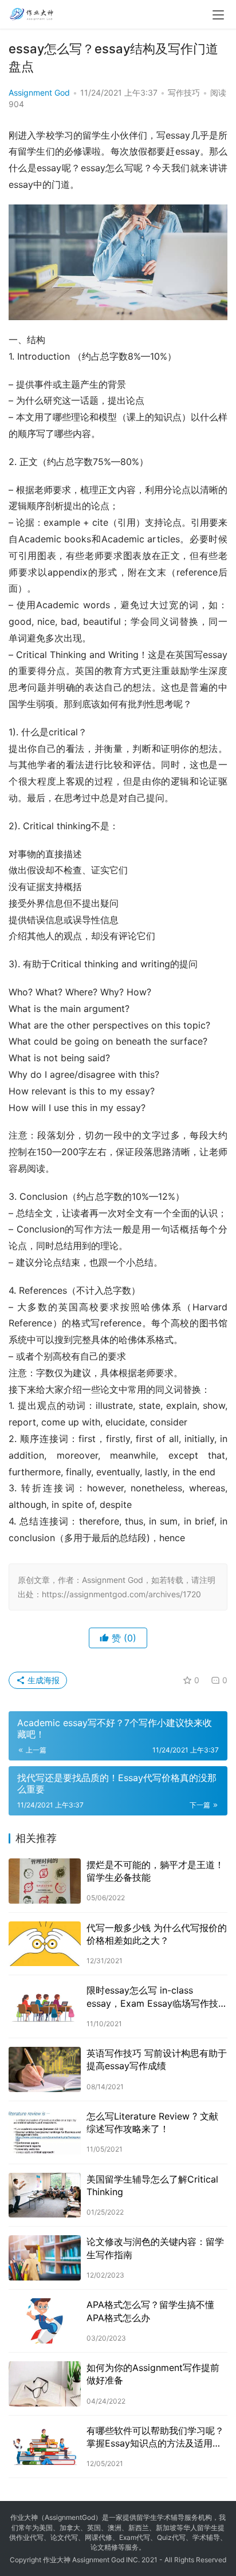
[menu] (218, 15)
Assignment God (39, 92)
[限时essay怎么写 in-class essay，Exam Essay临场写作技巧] (45, 2006)
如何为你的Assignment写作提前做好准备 (153, 2374)
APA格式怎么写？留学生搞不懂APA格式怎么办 (150, 2311)
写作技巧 (184, 92)
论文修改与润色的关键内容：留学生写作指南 (155, 2248)
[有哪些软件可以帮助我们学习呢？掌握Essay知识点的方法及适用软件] (45, 2447)
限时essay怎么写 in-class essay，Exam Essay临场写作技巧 (152, 1997)
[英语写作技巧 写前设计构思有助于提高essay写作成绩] (45, 2069)
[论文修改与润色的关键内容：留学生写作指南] (45, 2258)
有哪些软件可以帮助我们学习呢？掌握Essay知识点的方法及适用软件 (155, 2437)
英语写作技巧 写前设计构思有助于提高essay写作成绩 (157, 2059)
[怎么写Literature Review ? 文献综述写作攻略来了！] (45, 2132)
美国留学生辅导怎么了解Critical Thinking (152, 2185)
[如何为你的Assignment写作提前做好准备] (45, 2384)
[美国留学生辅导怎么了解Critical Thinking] (45, 2195)
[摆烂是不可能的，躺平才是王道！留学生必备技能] (45, 1881)
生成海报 (42, 1680)
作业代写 (30, 2537)
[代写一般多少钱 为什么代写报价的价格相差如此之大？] (45, 1944)
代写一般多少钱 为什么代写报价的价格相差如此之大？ (157, 1934)
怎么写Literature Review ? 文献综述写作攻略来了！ (152, 2122)
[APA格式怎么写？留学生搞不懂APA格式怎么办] (45, 2321)
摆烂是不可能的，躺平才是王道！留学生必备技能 (155, 1871)
